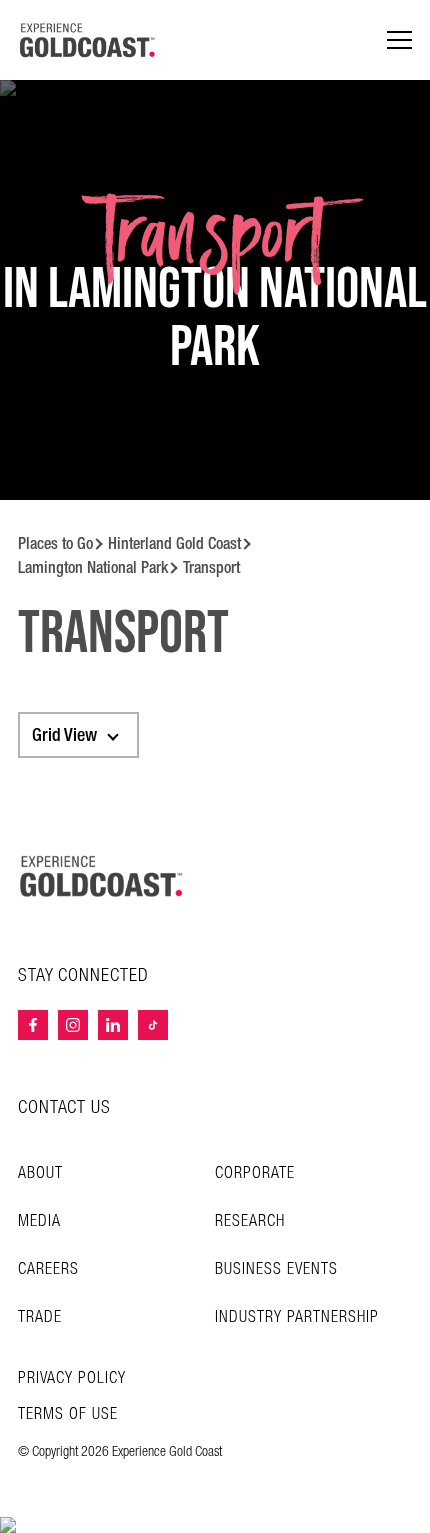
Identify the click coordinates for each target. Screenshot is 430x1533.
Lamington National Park (93, 567)
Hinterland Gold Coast (174, 543)
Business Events (276, 1269)
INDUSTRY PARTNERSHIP (297, 1317)
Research (250, 1221)
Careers (48, 1269)
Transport (211, 567)
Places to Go (55, 543)
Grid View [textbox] (64, 735)
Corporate (255, 1173)
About (40, 1173)
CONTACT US (64, 1107)
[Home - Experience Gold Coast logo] (88, 40)
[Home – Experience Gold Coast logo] (102, 876)
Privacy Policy (72, 1379)
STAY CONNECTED (83, 976)
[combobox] (78, 735)
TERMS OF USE (68, 1415)
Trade (40, 1317)
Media (39, 1221)
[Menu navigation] (399, 40)
